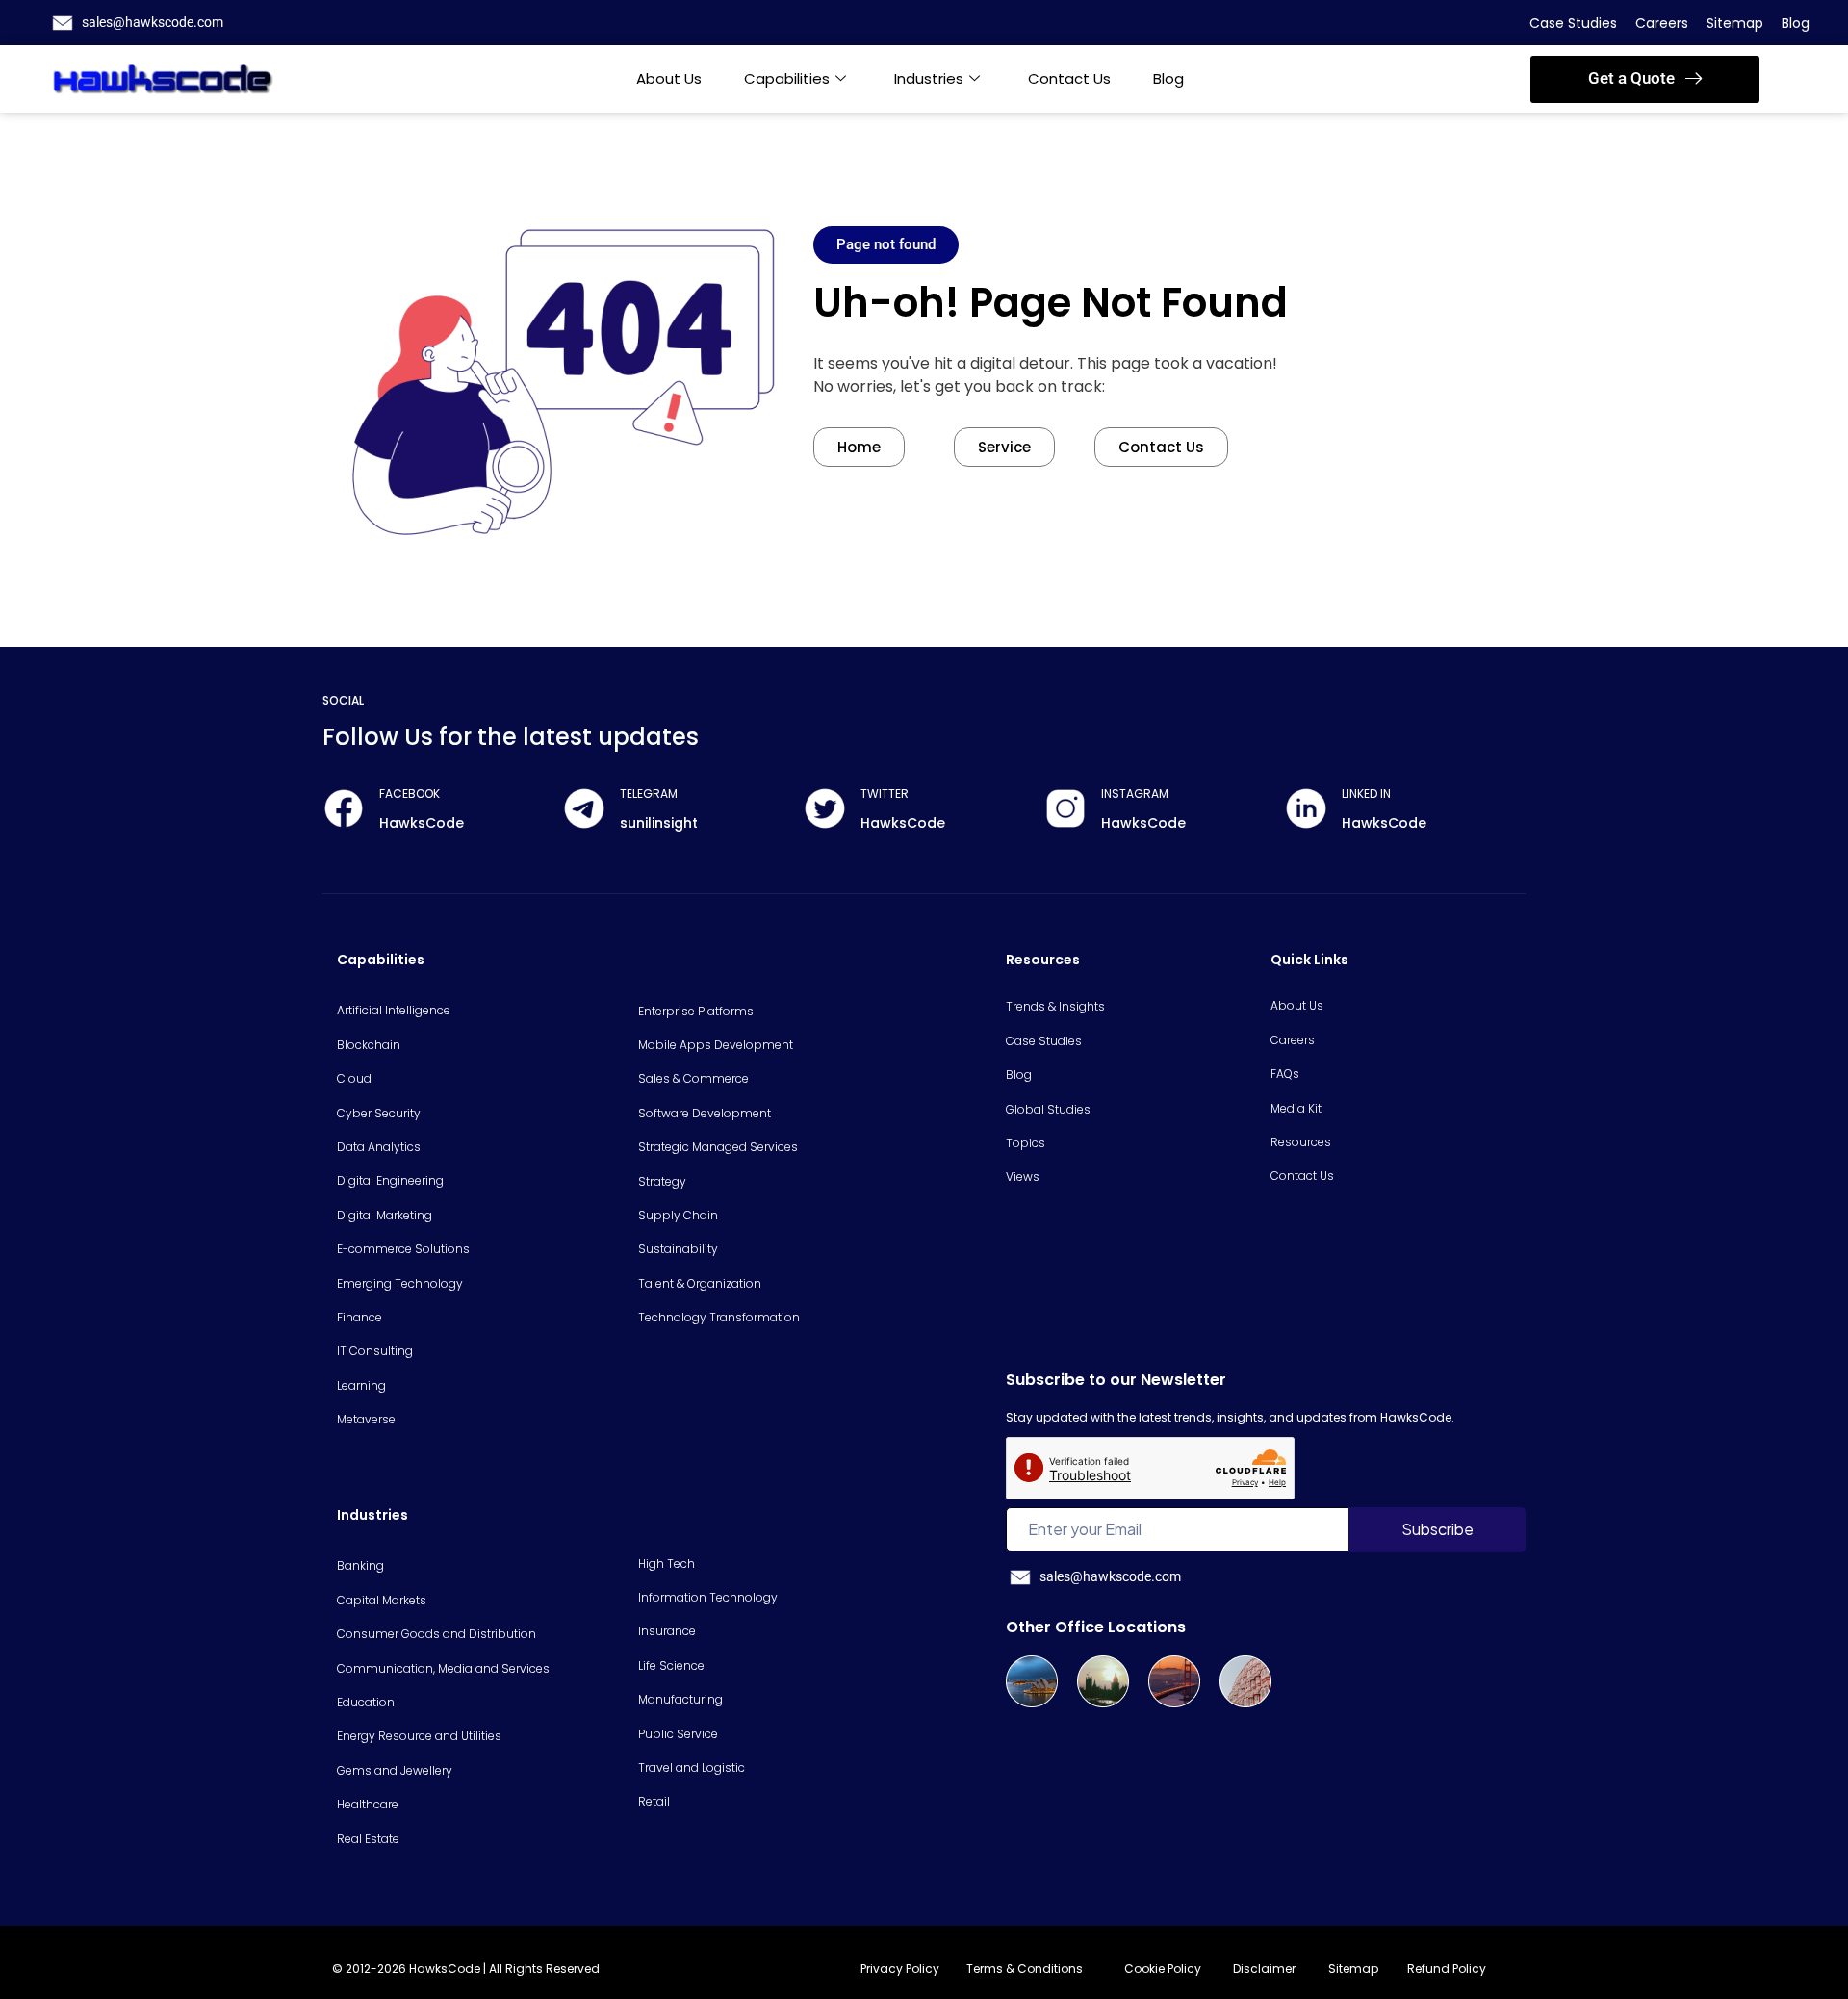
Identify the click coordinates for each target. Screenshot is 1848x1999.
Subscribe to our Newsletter (1116, 1380)
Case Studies (1573, 23)
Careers (1662, 23)
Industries (929, 78)
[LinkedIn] (1306, 808)
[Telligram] (584, 808)
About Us (669, 78)
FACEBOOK (410, 794)
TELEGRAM (649, 794)
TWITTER (885, 794)
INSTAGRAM (1135, 794)
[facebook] (344, 808)
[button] (1645, 79)
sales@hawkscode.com (153, 22)
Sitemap (1735, 23)
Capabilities (787, 78)
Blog (1796, 23)
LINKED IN (1366, 794)
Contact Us (1069, 78)
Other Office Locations (1096, 1627)
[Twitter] (825, 808)
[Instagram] (1065, 808)
